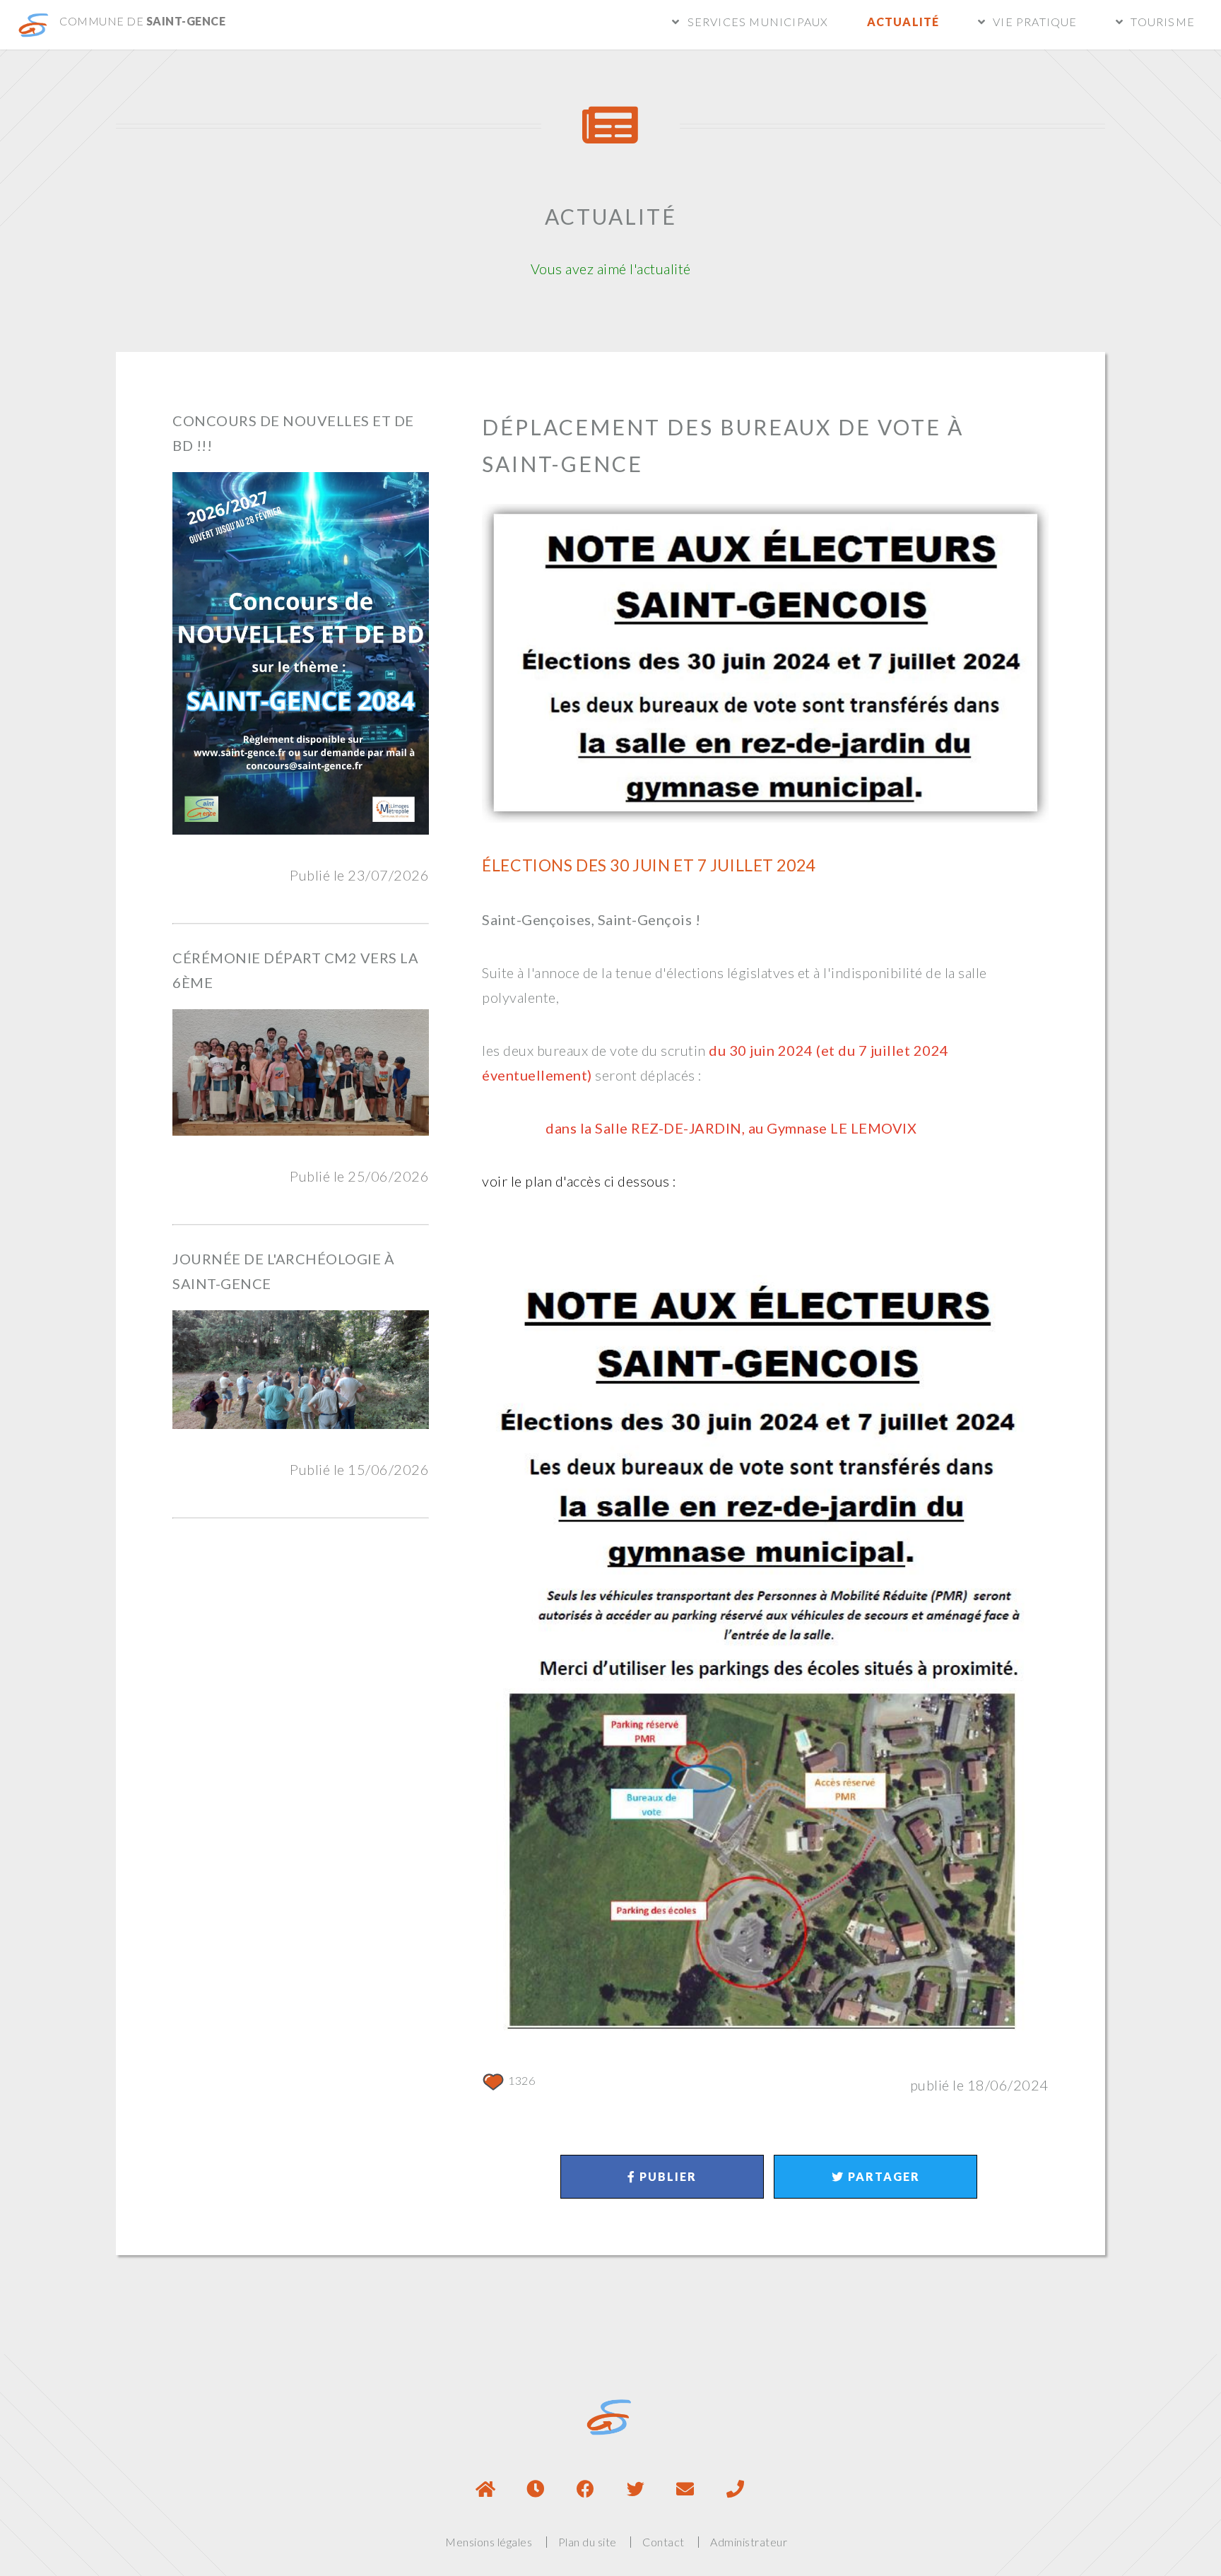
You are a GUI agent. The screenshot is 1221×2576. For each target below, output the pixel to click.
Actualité (903, 22)
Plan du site (588, 2542)
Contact (663, 2542)
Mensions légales (489, 2542)
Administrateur (749, 2542)
